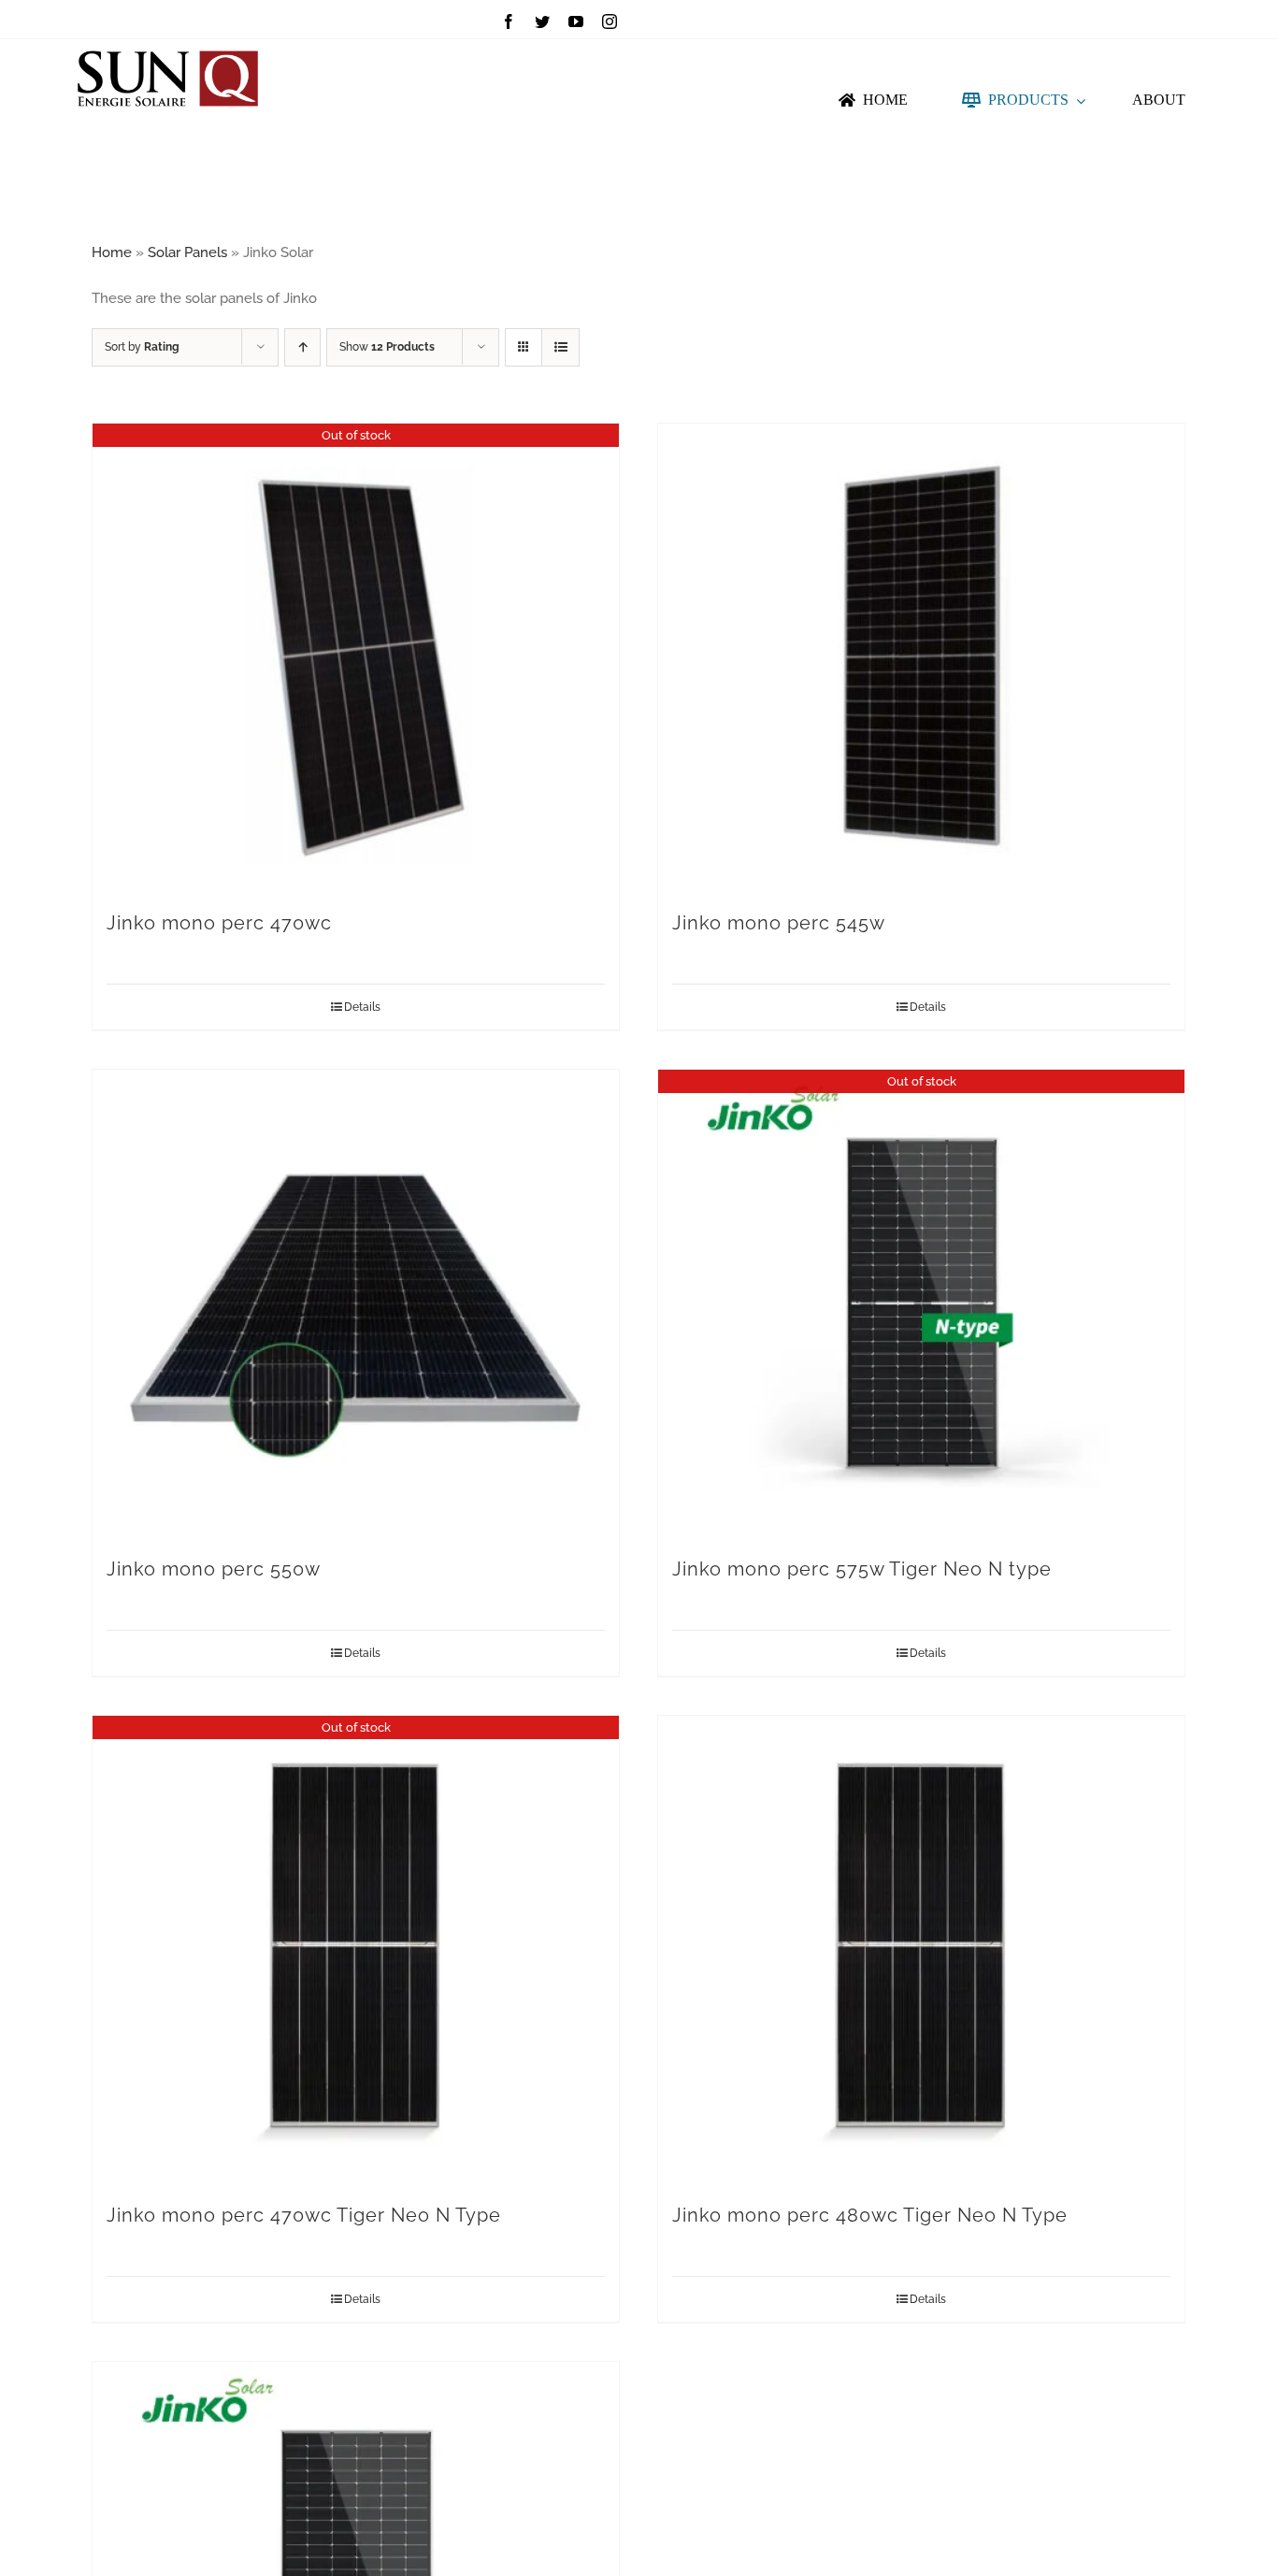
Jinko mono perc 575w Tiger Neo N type (862, 1569)
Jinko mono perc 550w (214, 1569)
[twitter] (542, 22)
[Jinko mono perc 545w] (921, 657)
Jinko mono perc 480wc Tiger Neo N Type (870, 2215)
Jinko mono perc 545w (779, 923)
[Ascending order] (302, 347)
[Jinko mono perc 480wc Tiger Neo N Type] (921, 1950)
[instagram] (610, 22)
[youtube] (576, 22)
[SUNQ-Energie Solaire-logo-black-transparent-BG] (167, 46)
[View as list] (560, 347)
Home (112, 252)
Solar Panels (187, 252)
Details (362, 1007)
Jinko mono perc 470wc (219, 923)
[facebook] (509, 22)
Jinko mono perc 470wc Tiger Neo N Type (304, 2215)
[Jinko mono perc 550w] (356, 1303)
